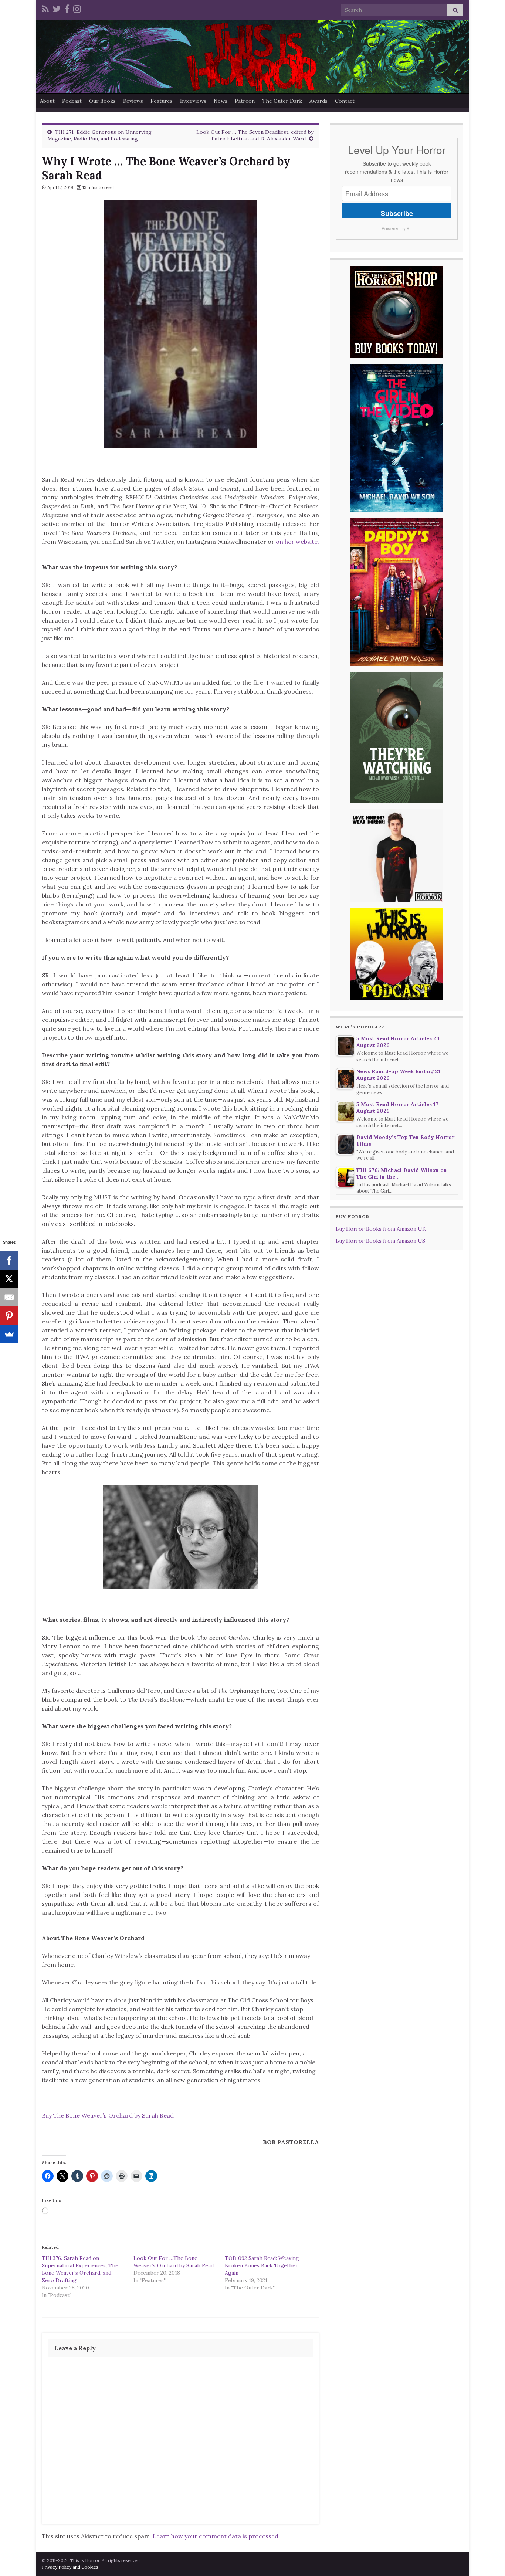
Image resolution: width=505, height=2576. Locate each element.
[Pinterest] (9, 1316)
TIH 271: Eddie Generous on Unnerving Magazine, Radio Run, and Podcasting (99, 135)
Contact (345, 101)
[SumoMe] (9, 1334)
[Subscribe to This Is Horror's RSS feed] (45, 8)
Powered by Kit (397, 228)
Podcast (72, 101)
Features (162, 101)
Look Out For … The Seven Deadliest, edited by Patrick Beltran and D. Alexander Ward (255, 135)
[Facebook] (67, 8)
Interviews (193, 101)
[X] (9, 1279)
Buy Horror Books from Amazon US (380, 1241)
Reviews (133, 101)
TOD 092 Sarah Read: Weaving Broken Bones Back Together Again (262, 2265)
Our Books (102, 101)
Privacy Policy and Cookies (70, 2567)
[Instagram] (77, 8)
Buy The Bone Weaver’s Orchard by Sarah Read (108, 2115)
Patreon (245, 101)
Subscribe (397, 213)
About (47, 101)
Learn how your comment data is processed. (216, 2536)
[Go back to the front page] (253, 57)
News (221, 101)
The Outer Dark (282, 101)
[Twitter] (57, 8)
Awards (318, 101)
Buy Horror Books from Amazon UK (381, 1229)
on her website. (297, 542)
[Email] (9, 1297)
